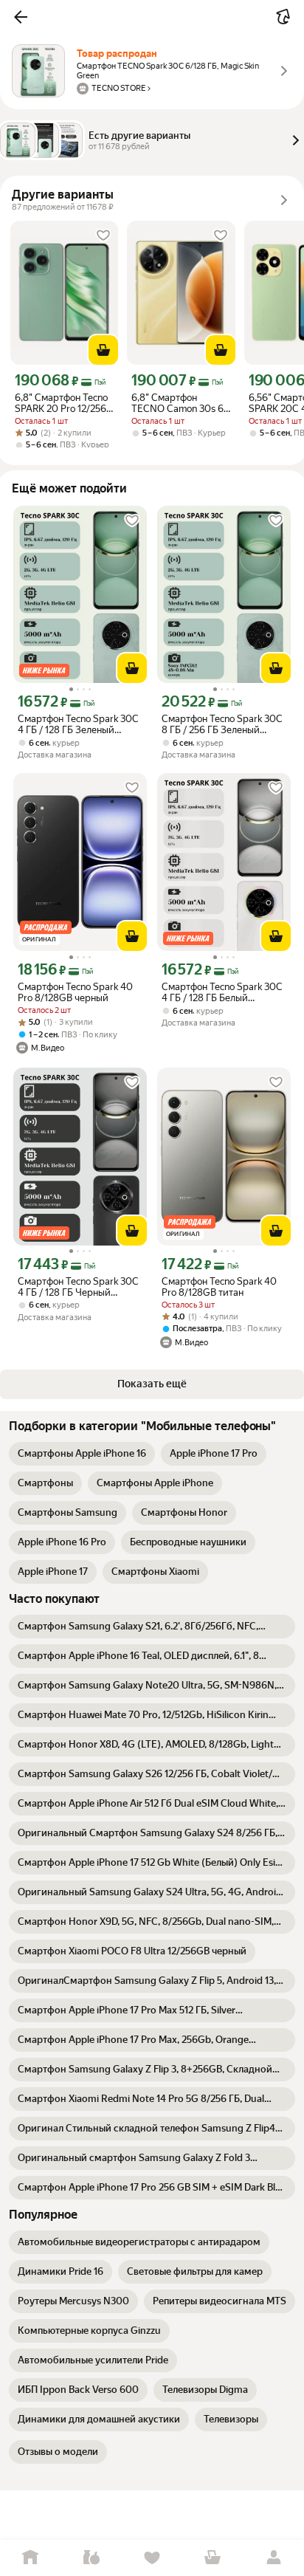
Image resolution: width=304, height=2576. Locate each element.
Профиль (274, 2558)
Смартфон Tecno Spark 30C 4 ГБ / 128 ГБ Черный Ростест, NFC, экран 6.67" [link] (78, 1287)
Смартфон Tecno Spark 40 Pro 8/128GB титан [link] (219, 1287)
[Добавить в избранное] (103, 236)
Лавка (91, 2558)
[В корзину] (103, 350)
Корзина (213, 2558)
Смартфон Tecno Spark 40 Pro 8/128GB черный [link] (75, 992)
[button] (21, 17)
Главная (30, 2558)
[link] (82, 1454)
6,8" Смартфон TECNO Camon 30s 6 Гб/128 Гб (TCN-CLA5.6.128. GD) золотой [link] (177, 403)
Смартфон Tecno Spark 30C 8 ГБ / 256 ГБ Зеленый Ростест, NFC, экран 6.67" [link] (222, 724)
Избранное (152, 2558)
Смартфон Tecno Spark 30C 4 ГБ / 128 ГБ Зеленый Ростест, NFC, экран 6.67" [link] (78, 724)
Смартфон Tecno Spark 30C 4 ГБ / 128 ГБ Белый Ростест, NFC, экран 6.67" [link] (222, 992)
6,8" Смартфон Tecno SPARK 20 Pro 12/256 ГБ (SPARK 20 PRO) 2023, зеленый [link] (61, 403)
